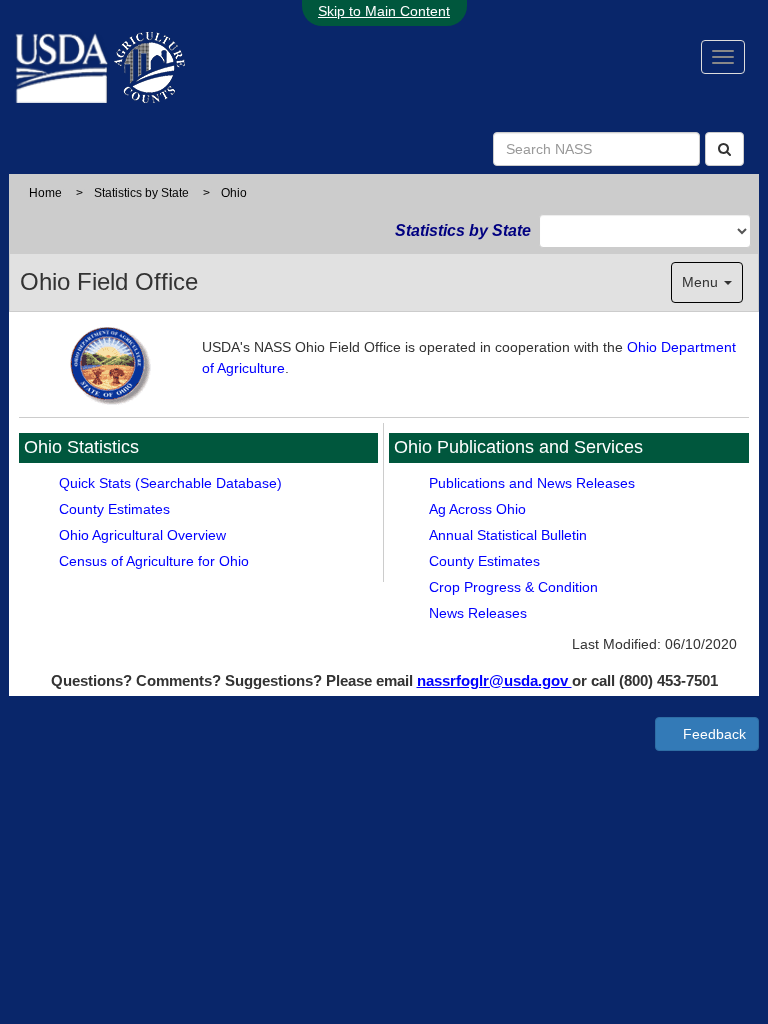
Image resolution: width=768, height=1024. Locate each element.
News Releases (478, 613)
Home (45, 193)
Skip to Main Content (384, 11)
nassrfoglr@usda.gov (494, 680)
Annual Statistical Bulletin (508, 535)
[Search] (724, 149)
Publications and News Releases (532, 483)
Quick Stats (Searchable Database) (170, 483)
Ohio (234, 193)
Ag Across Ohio (477, 509)
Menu (702, 282)
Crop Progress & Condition (513, 587)
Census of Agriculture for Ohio (154, 561)
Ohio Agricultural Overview (142, 535)
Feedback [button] (712, 734)
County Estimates (114, 509)
